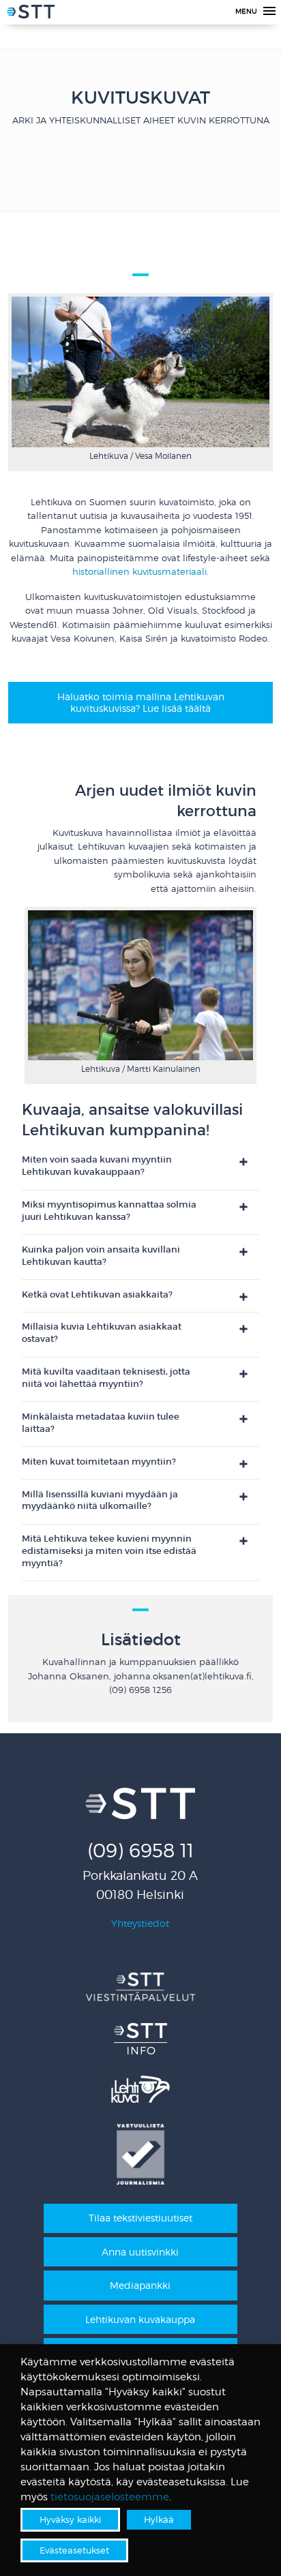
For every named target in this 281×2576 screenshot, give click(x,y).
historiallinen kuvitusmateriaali (139, 572)
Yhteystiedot (140, 1923)
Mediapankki (140, 2285)
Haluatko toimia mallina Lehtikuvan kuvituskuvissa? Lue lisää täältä (141, 702)
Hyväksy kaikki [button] (70, 2519)
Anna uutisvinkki (140, 2252)
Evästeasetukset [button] (74, 2550)
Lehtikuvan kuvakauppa (140, 2319)
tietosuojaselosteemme (110, 2497)
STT (31, 14)
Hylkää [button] (159, 2519)
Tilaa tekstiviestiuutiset (140, 2218)
